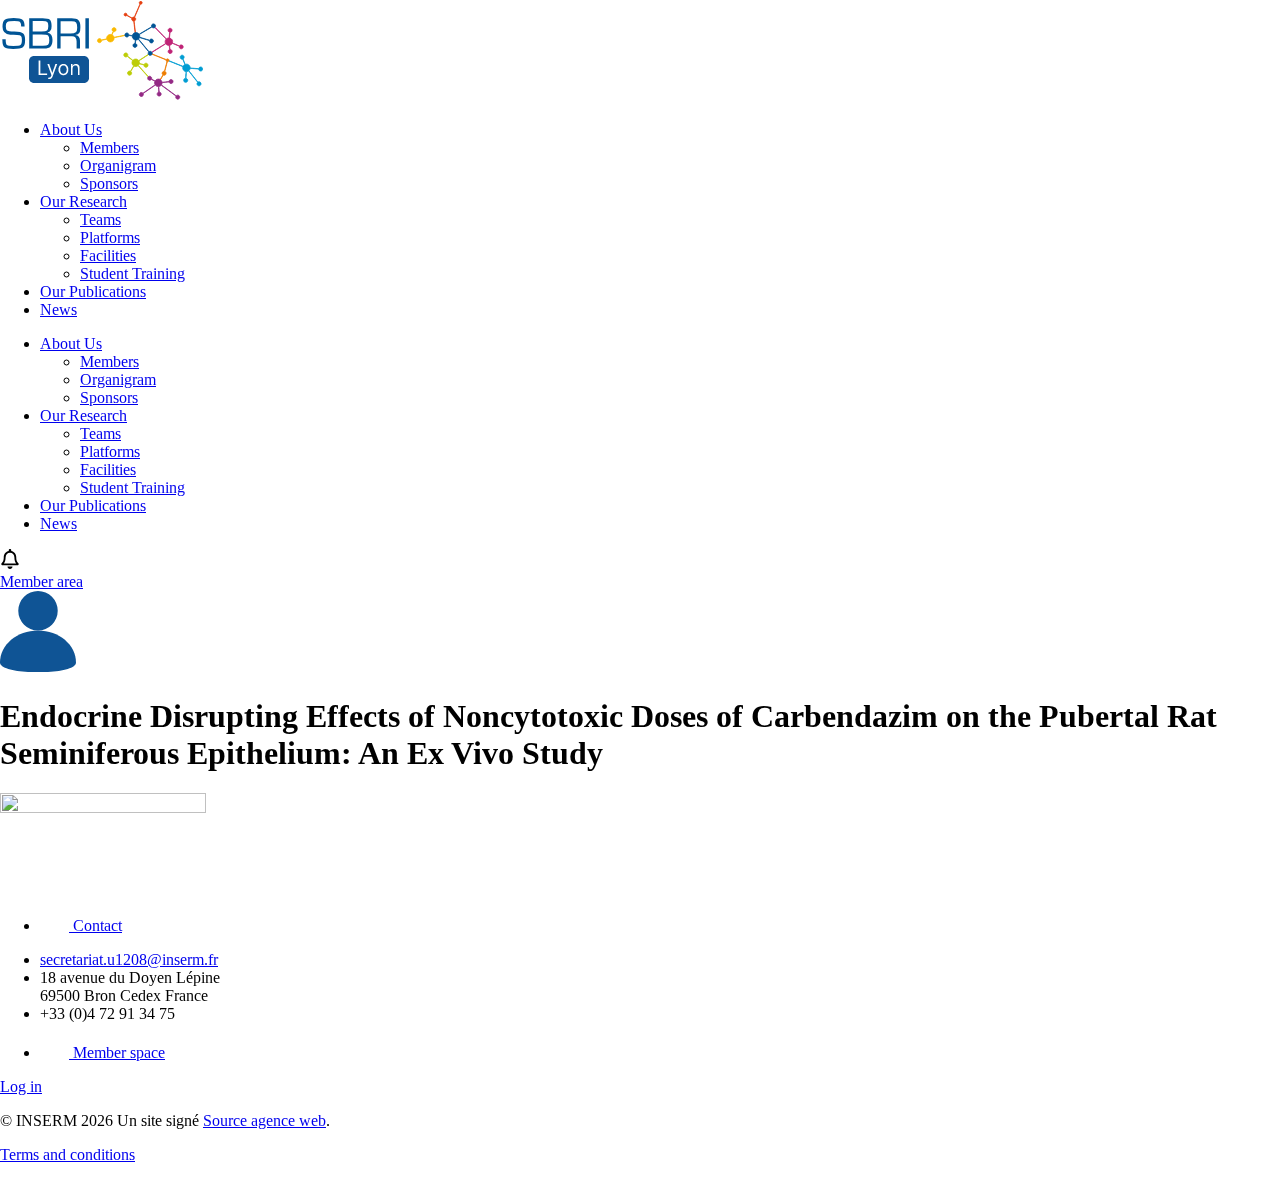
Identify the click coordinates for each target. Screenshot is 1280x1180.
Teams (100, 219)
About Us (71, 129)
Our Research (83, 201)
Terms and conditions (67, 1154)
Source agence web (264, 1120)
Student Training (132, 273)
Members (109, 147)
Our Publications (93, 291)
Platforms (110, 237)
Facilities (108, 255)
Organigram (118, 165)
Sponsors (109, 183)
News (58, 309)
